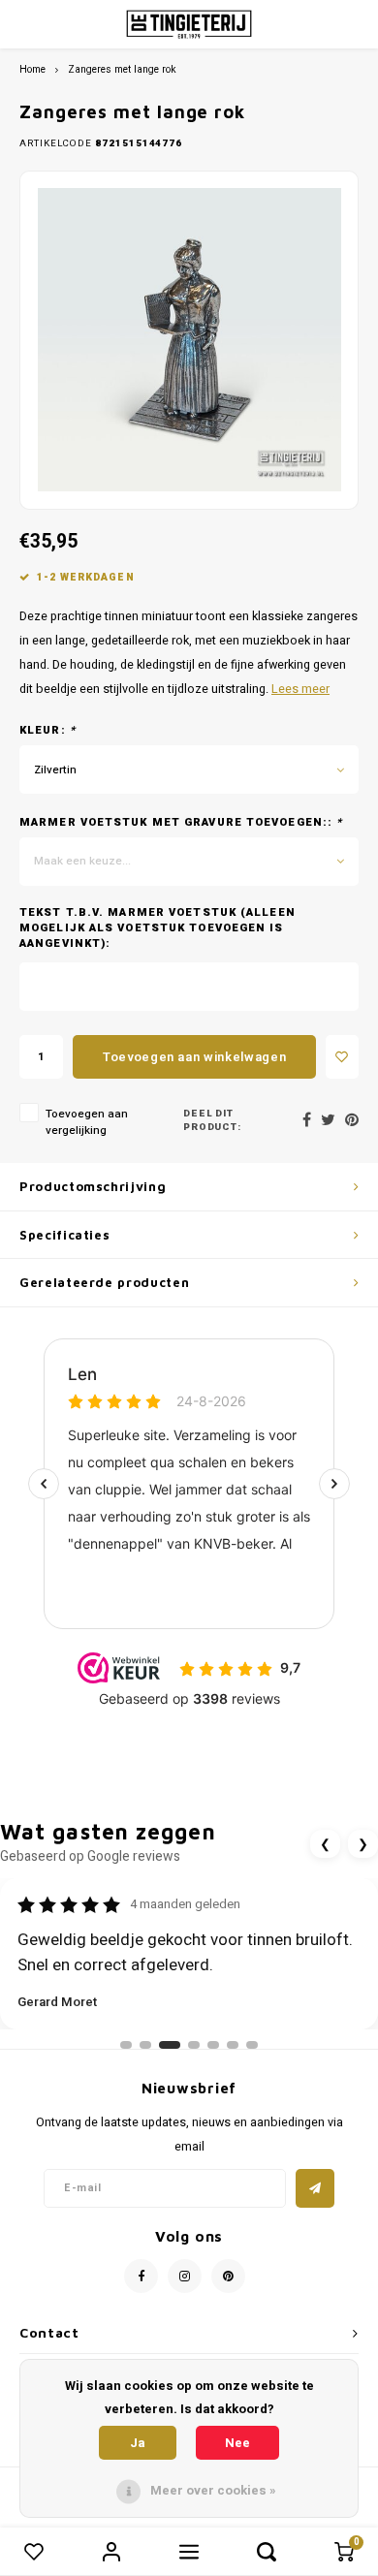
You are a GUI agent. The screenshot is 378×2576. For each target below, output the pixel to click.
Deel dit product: (213, 1121)
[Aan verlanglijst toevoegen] (342, 1057)
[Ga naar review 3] (170, 2045)
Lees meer (300, 689)
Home (32, 69)
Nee (237, 2443)
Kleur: (47, 731)
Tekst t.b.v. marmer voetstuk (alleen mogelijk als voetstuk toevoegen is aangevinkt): (157, 928)
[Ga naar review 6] (233, 2045)
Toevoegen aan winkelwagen (194, 1057)
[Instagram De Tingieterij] (185, 2276)
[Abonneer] (315, 2188)
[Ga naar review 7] (252, 2045)
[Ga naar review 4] (194, 2045)
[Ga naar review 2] (145, 2045)
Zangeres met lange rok (122, 69)
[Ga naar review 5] (213, 2045)
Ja (138, 2443)
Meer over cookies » (213, 2490)
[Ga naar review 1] (126, 2045)
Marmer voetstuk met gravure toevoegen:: (181, 823)
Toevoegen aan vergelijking (87, 1122)
